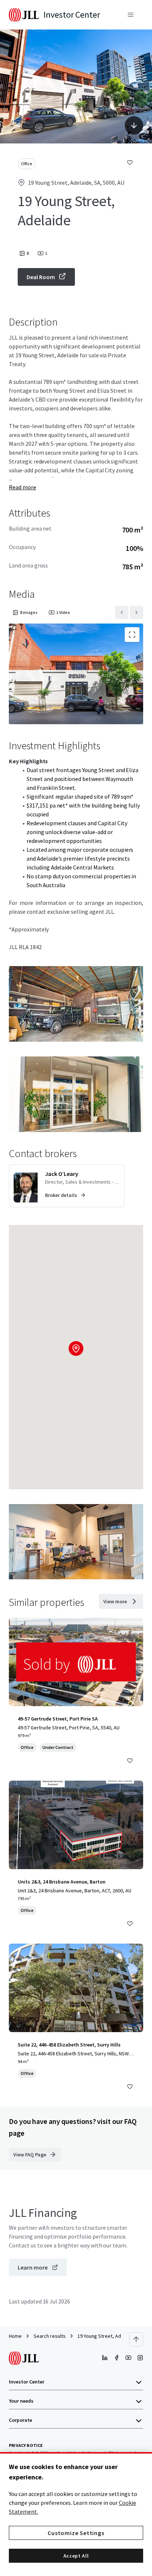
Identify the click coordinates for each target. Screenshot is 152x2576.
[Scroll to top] (136, 2339)
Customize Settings (76, 2533)
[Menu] (131, 15)
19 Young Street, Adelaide (106, 2336)
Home (15, 2336)
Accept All (76, 2556)
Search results (50, 2336)
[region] (76, 2514)
